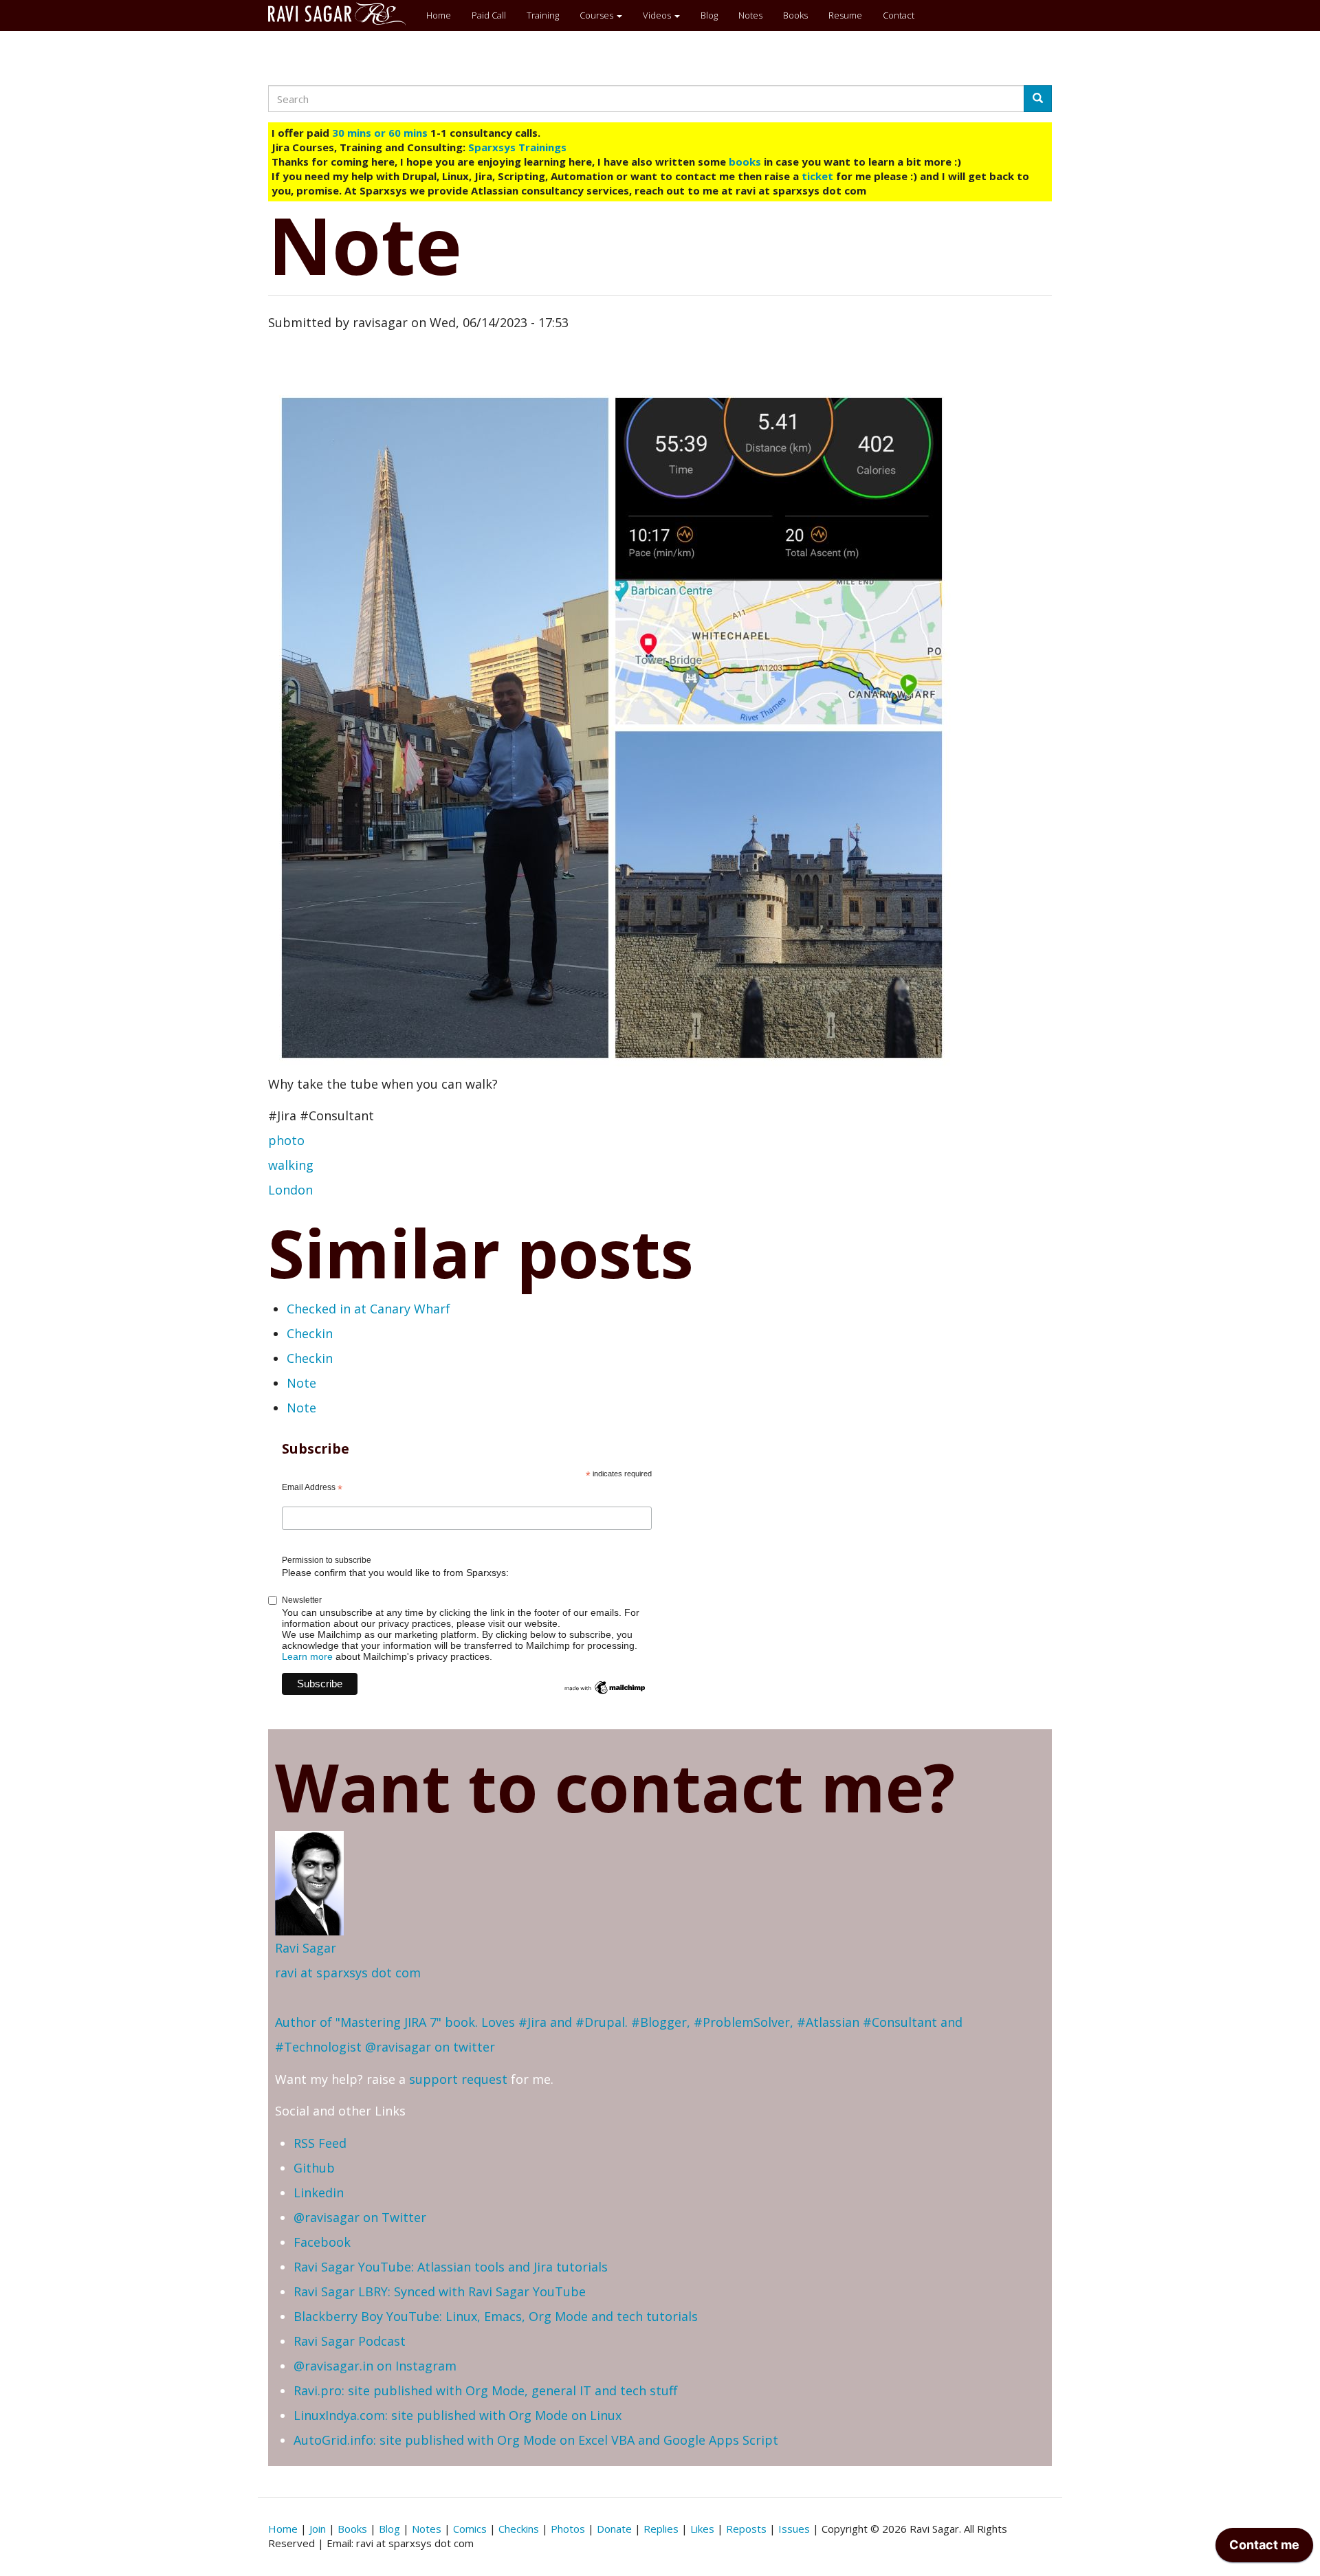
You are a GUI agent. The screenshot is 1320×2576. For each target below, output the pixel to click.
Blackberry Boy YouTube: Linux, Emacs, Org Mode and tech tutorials (496, 2316)
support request (458, 2079)
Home (439, 15)
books (745, 162)
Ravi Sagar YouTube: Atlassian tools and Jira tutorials (451, 2267)
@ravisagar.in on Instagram (375, 2366)
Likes (702, 2529)
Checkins (519, 2529)
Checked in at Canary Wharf (368, 1309)
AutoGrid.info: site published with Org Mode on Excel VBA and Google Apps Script (536, 2440)
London (290, 1190)
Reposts (746, 2529)
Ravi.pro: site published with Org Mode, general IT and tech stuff (485, 2390)
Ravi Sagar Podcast (350, 2341)
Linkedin (319, 2192)
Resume (845, 15)
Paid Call (489, 15)
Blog (709, 15)
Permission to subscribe (327, 1560)
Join (318, 2529)
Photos (568, 2529)
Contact (899, 15)
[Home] (342, 14)
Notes (750, 15)
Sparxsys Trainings (517, 147)
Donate (614, 2529)
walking (291, 1165)
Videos (658, 15)
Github (314, 2168)
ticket (817, 176)
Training (543, 15)
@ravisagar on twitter (430, 2047)
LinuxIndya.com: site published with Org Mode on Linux (458, 2415)
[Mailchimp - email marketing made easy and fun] (605, 1687)
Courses (597, 15)
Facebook (322, 2242)
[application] (1264, 2549)
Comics (470, 2529)
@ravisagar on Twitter (360, 2217)
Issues (794, 2529)
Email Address (312, 1488)
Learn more (307, 1656)
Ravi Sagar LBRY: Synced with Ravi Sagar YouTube (440, 2291)
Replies (661, 2529)
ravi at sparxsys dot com (348, 1973)
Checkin (310, 1333)
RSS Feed (320, 2143)
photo (286, 1140)
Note (301, 1383)
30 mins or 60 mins (381, 133)
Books (795, 15)
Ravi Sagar (306, 1948)
